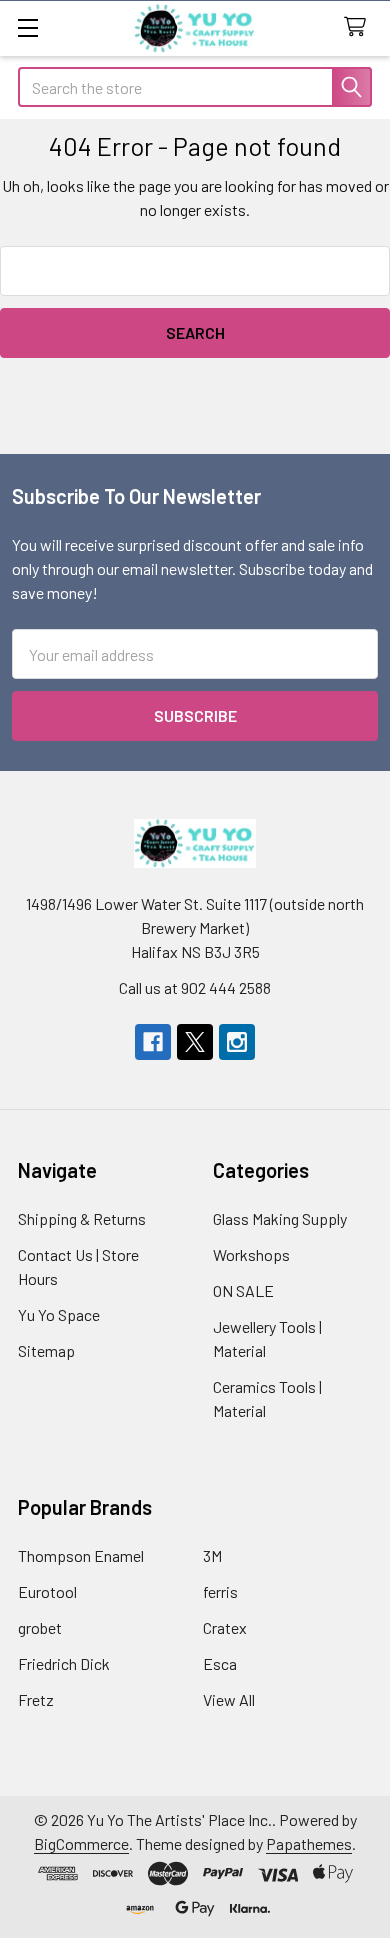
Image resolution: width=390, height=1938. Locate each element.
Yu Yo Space (59, 1314)
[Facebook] (153, 1042)
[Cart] (359, 27)
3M (212, 1555)
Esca (220, 1663)
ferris (220, 1591)
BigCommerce (81, 1843)
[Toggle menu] (27, 27)
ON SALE (243, 1290)
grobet (40, 1627)
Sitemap (46, 1350)
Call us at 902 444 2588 (195, 987)
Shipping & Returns (82, 1218)
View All (229, 1699)
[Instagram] (237, 1042)
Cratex (225, 1627)
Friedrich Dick (64, 1663)
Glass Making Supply (280, 1218)
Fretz (36, 1699)
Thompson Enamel (81, 1555)
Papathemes (309, 1843)
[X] (195, 1042)
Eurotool (47, 1591)
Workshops (251, 1254)
